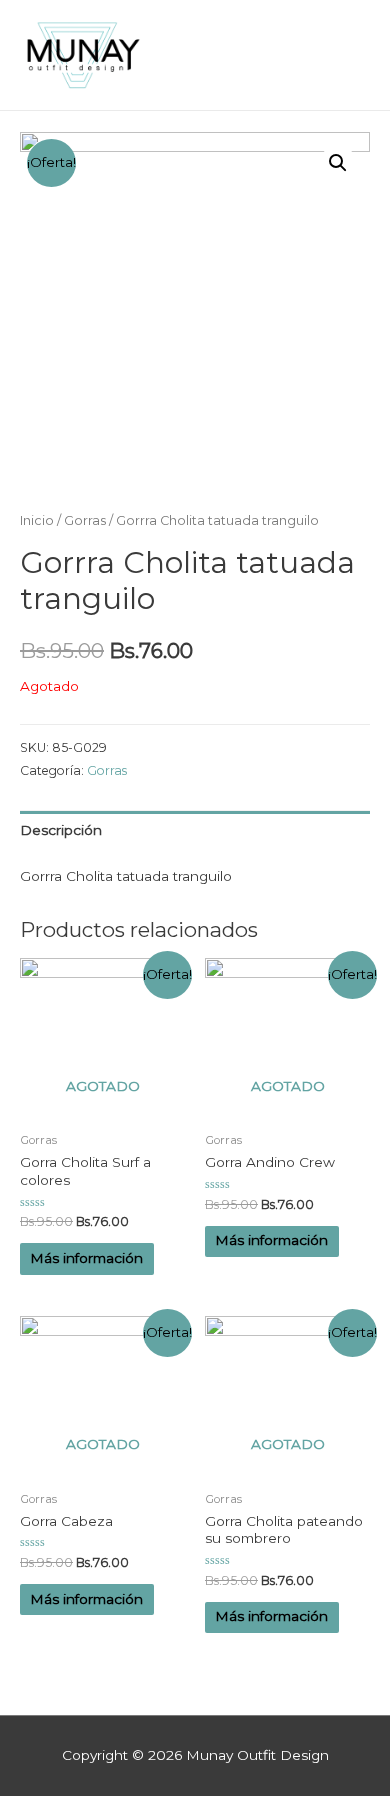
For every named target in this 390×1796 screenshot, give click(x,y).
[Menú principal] (349, 55)
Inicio (37, 520)
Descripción (61, 830)
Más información (86, 1258)
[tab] (195, 830)
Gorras (85, 520)
